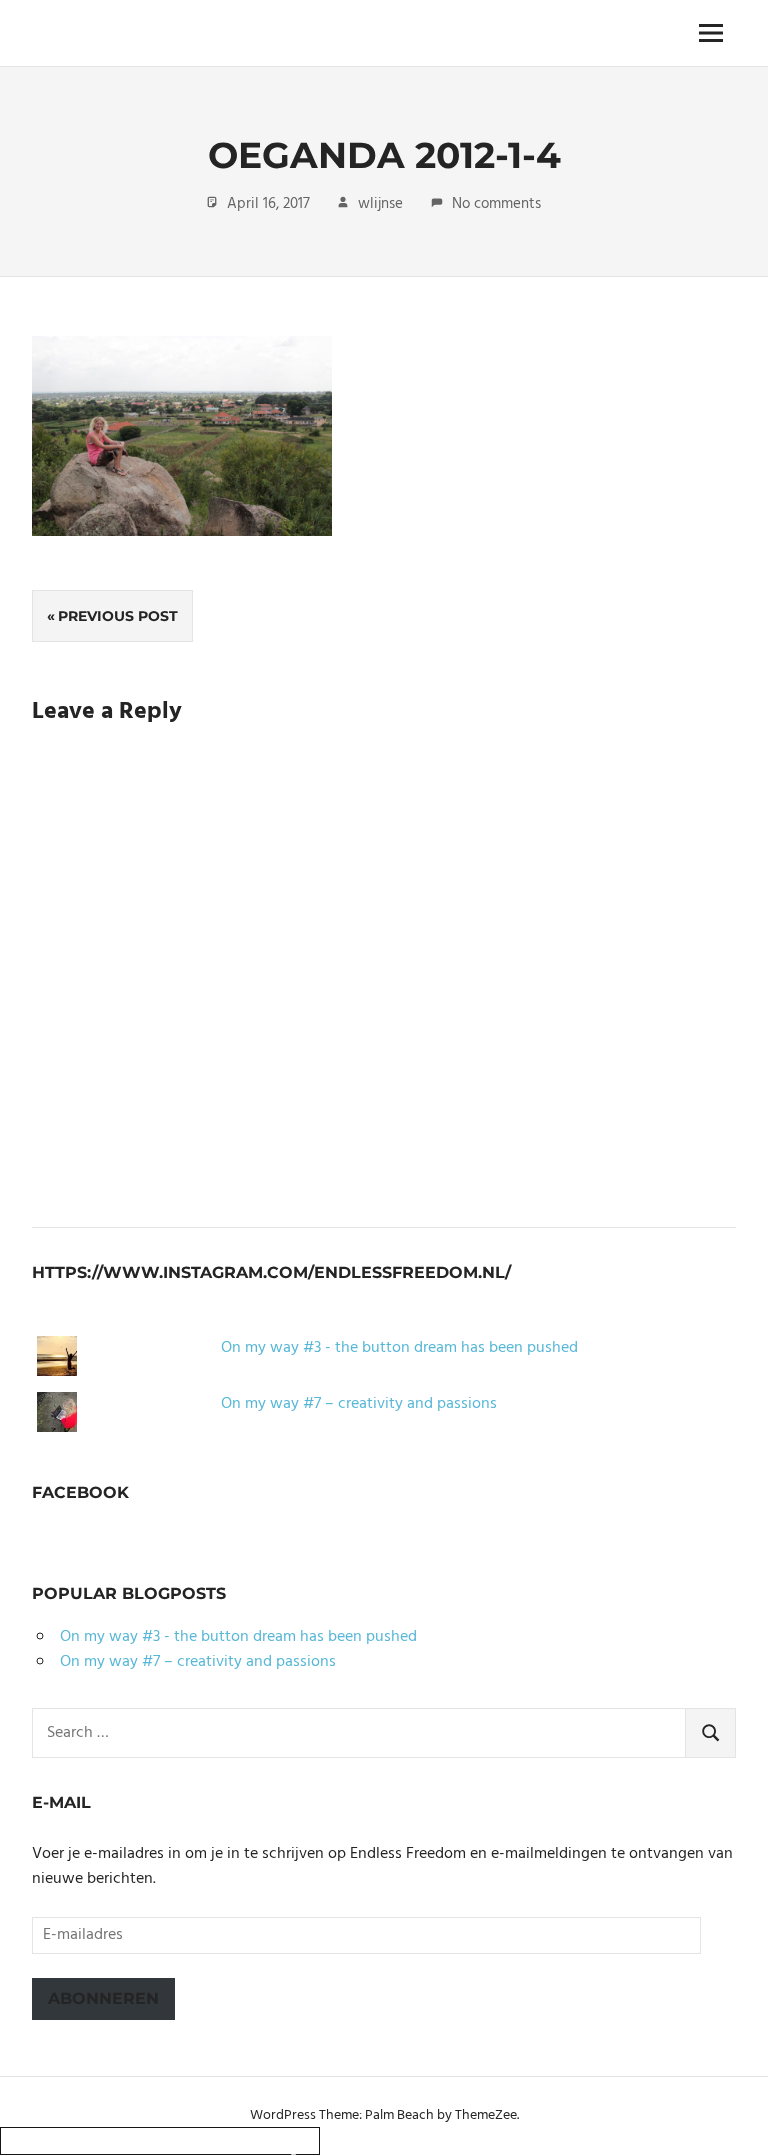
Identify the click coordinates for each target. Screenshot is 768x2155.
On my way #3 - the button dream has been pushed (399, 1348)
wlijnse (380, 204)
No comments (496, 204)
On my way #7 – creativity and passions (359, 1404)
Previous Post (118, 616)
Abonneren (103, 1998)
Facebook (80, 1492)
